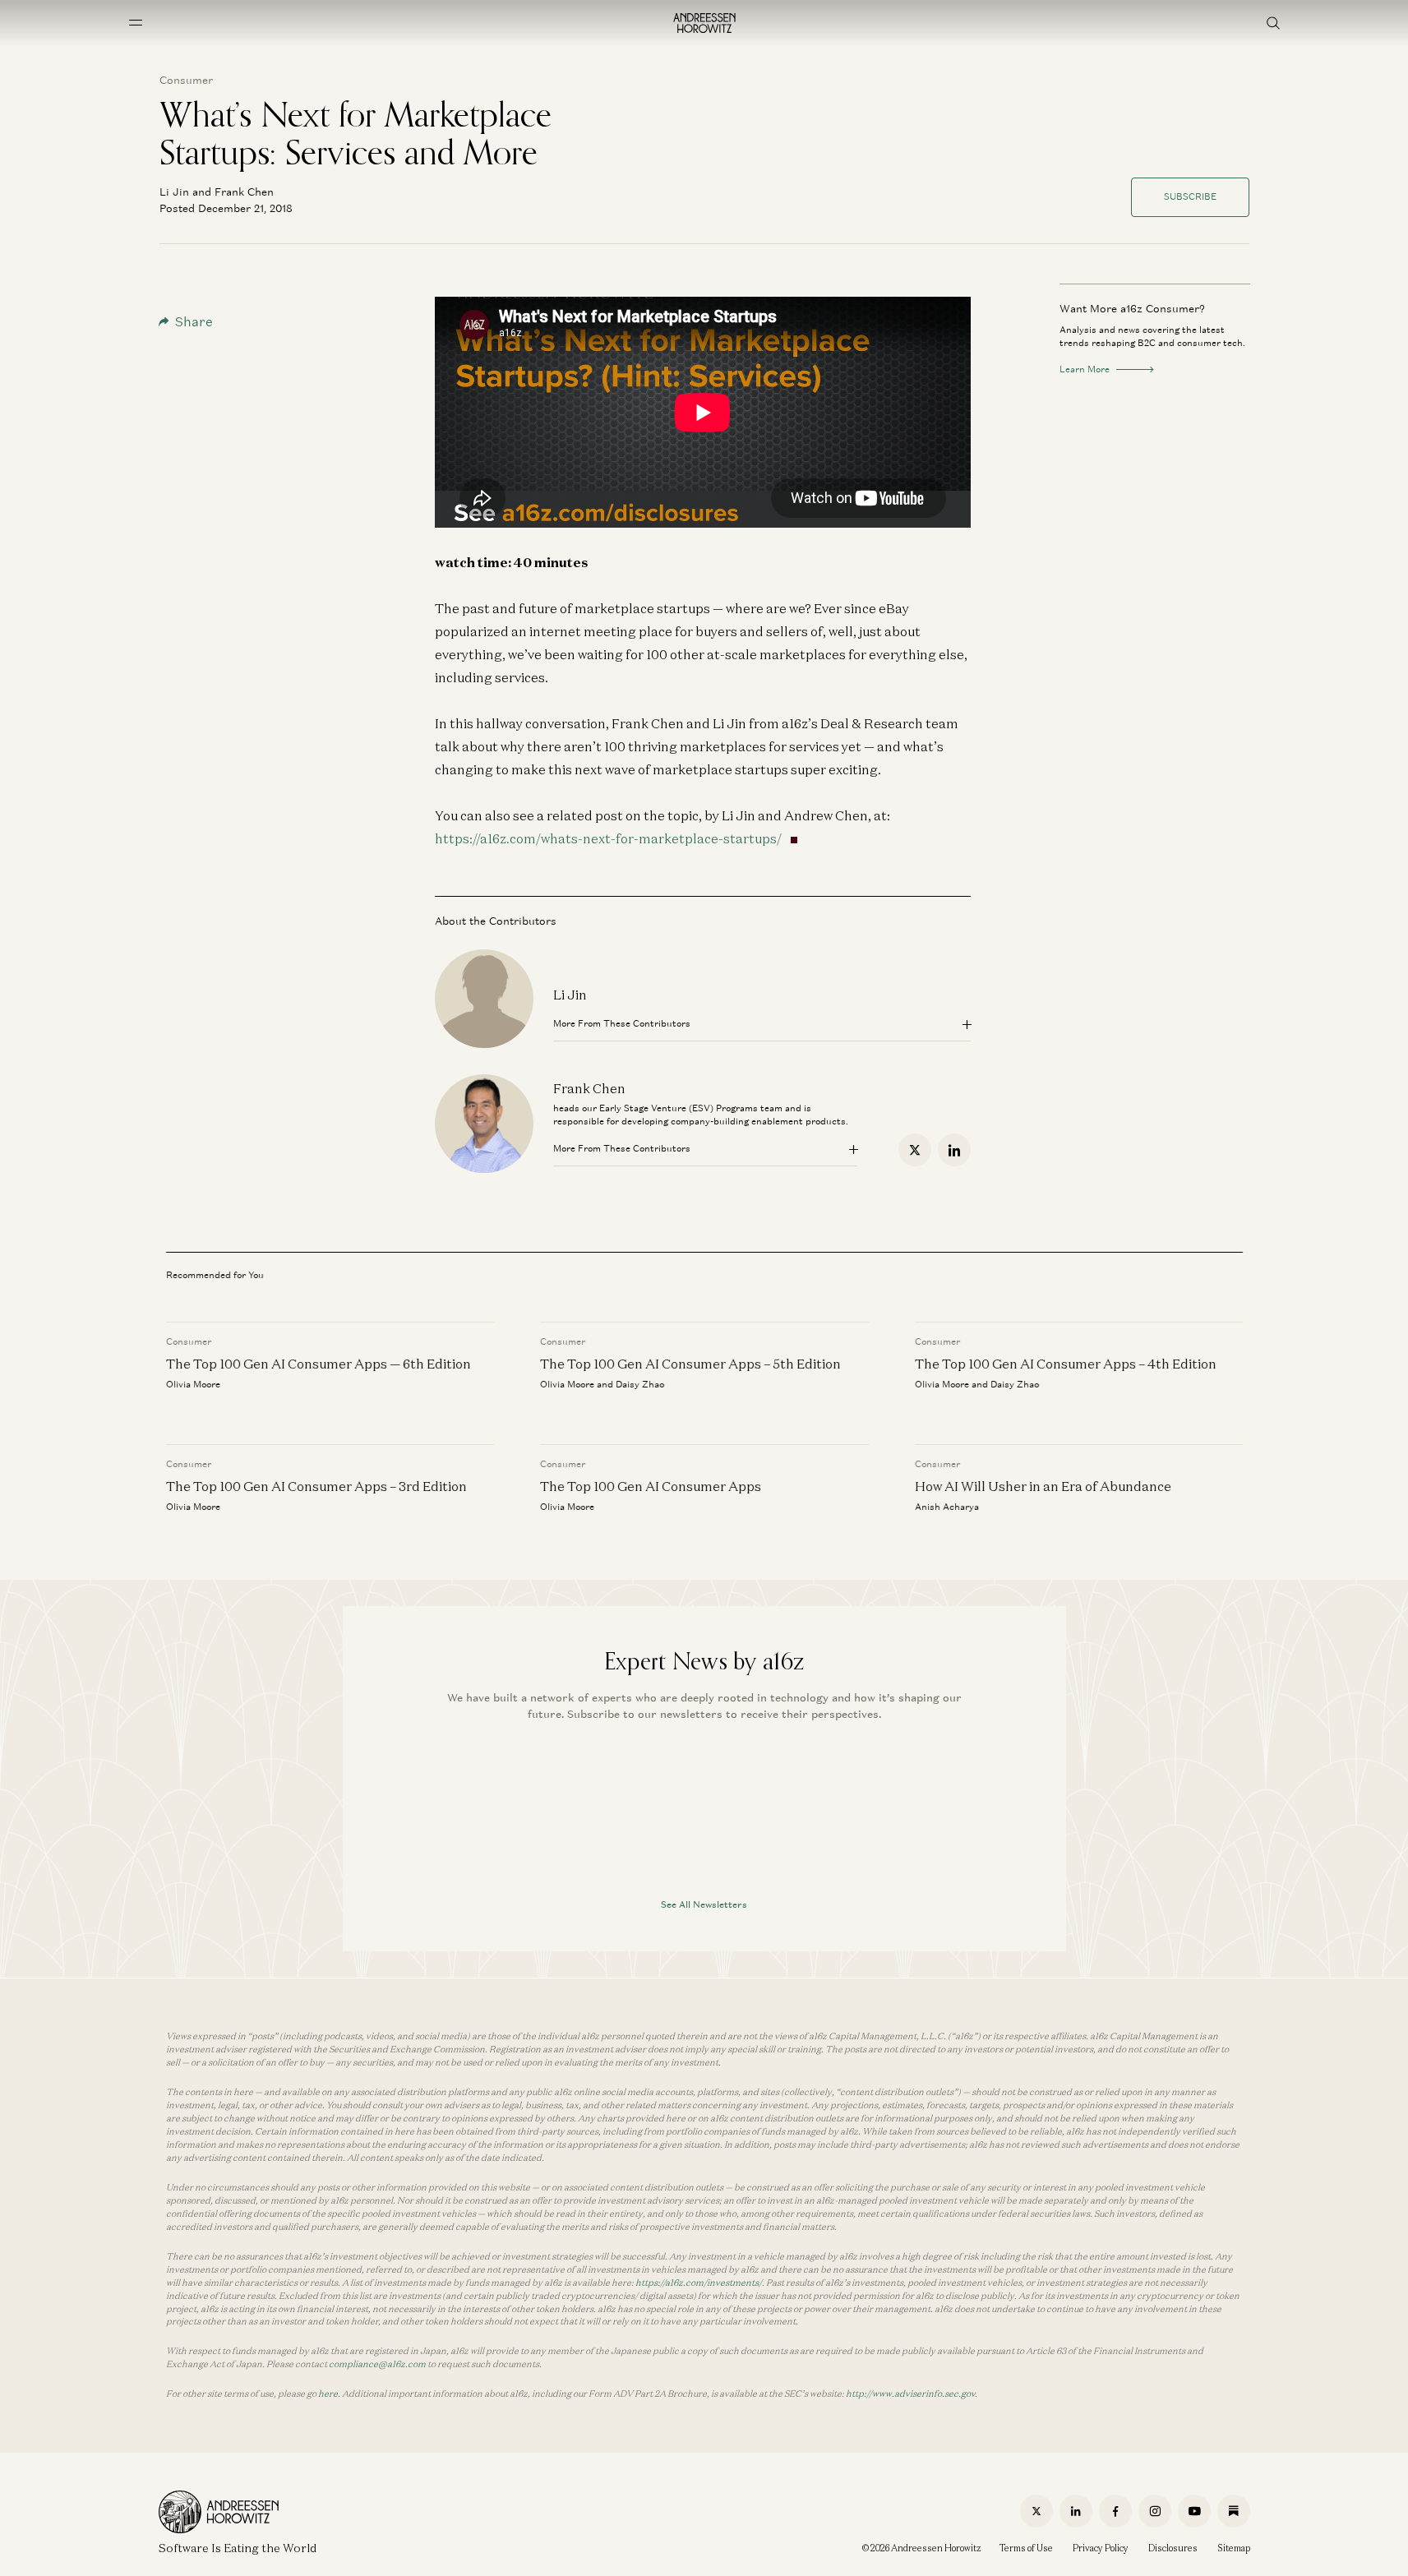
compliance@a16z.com (377, 2364)
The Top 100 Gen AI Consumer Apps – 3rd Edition (316, 1486)
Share (194, 322)
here (328, 2394)
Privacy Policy (1101, 2548)
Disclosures (1173, 2548)
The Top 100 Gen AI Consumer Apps (651, 1486)
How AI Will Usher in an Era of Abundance (1042, 1486)
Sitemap (1234, 2548)
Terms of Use (1026, 2548)
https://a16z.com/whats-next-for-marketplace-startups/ (608, 838)
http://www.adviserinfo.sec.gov (910, 2394)
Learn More (1085, 369)
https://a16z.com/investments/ (699, 2283)
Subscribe (1190, 196)
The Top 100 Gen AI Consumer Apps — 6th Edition (319, 1364)
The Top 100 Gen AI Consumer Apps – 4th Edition (1065, 1364)
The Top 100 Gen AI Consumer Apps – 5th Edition (690, 1364)
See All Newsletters (704, 1904)
